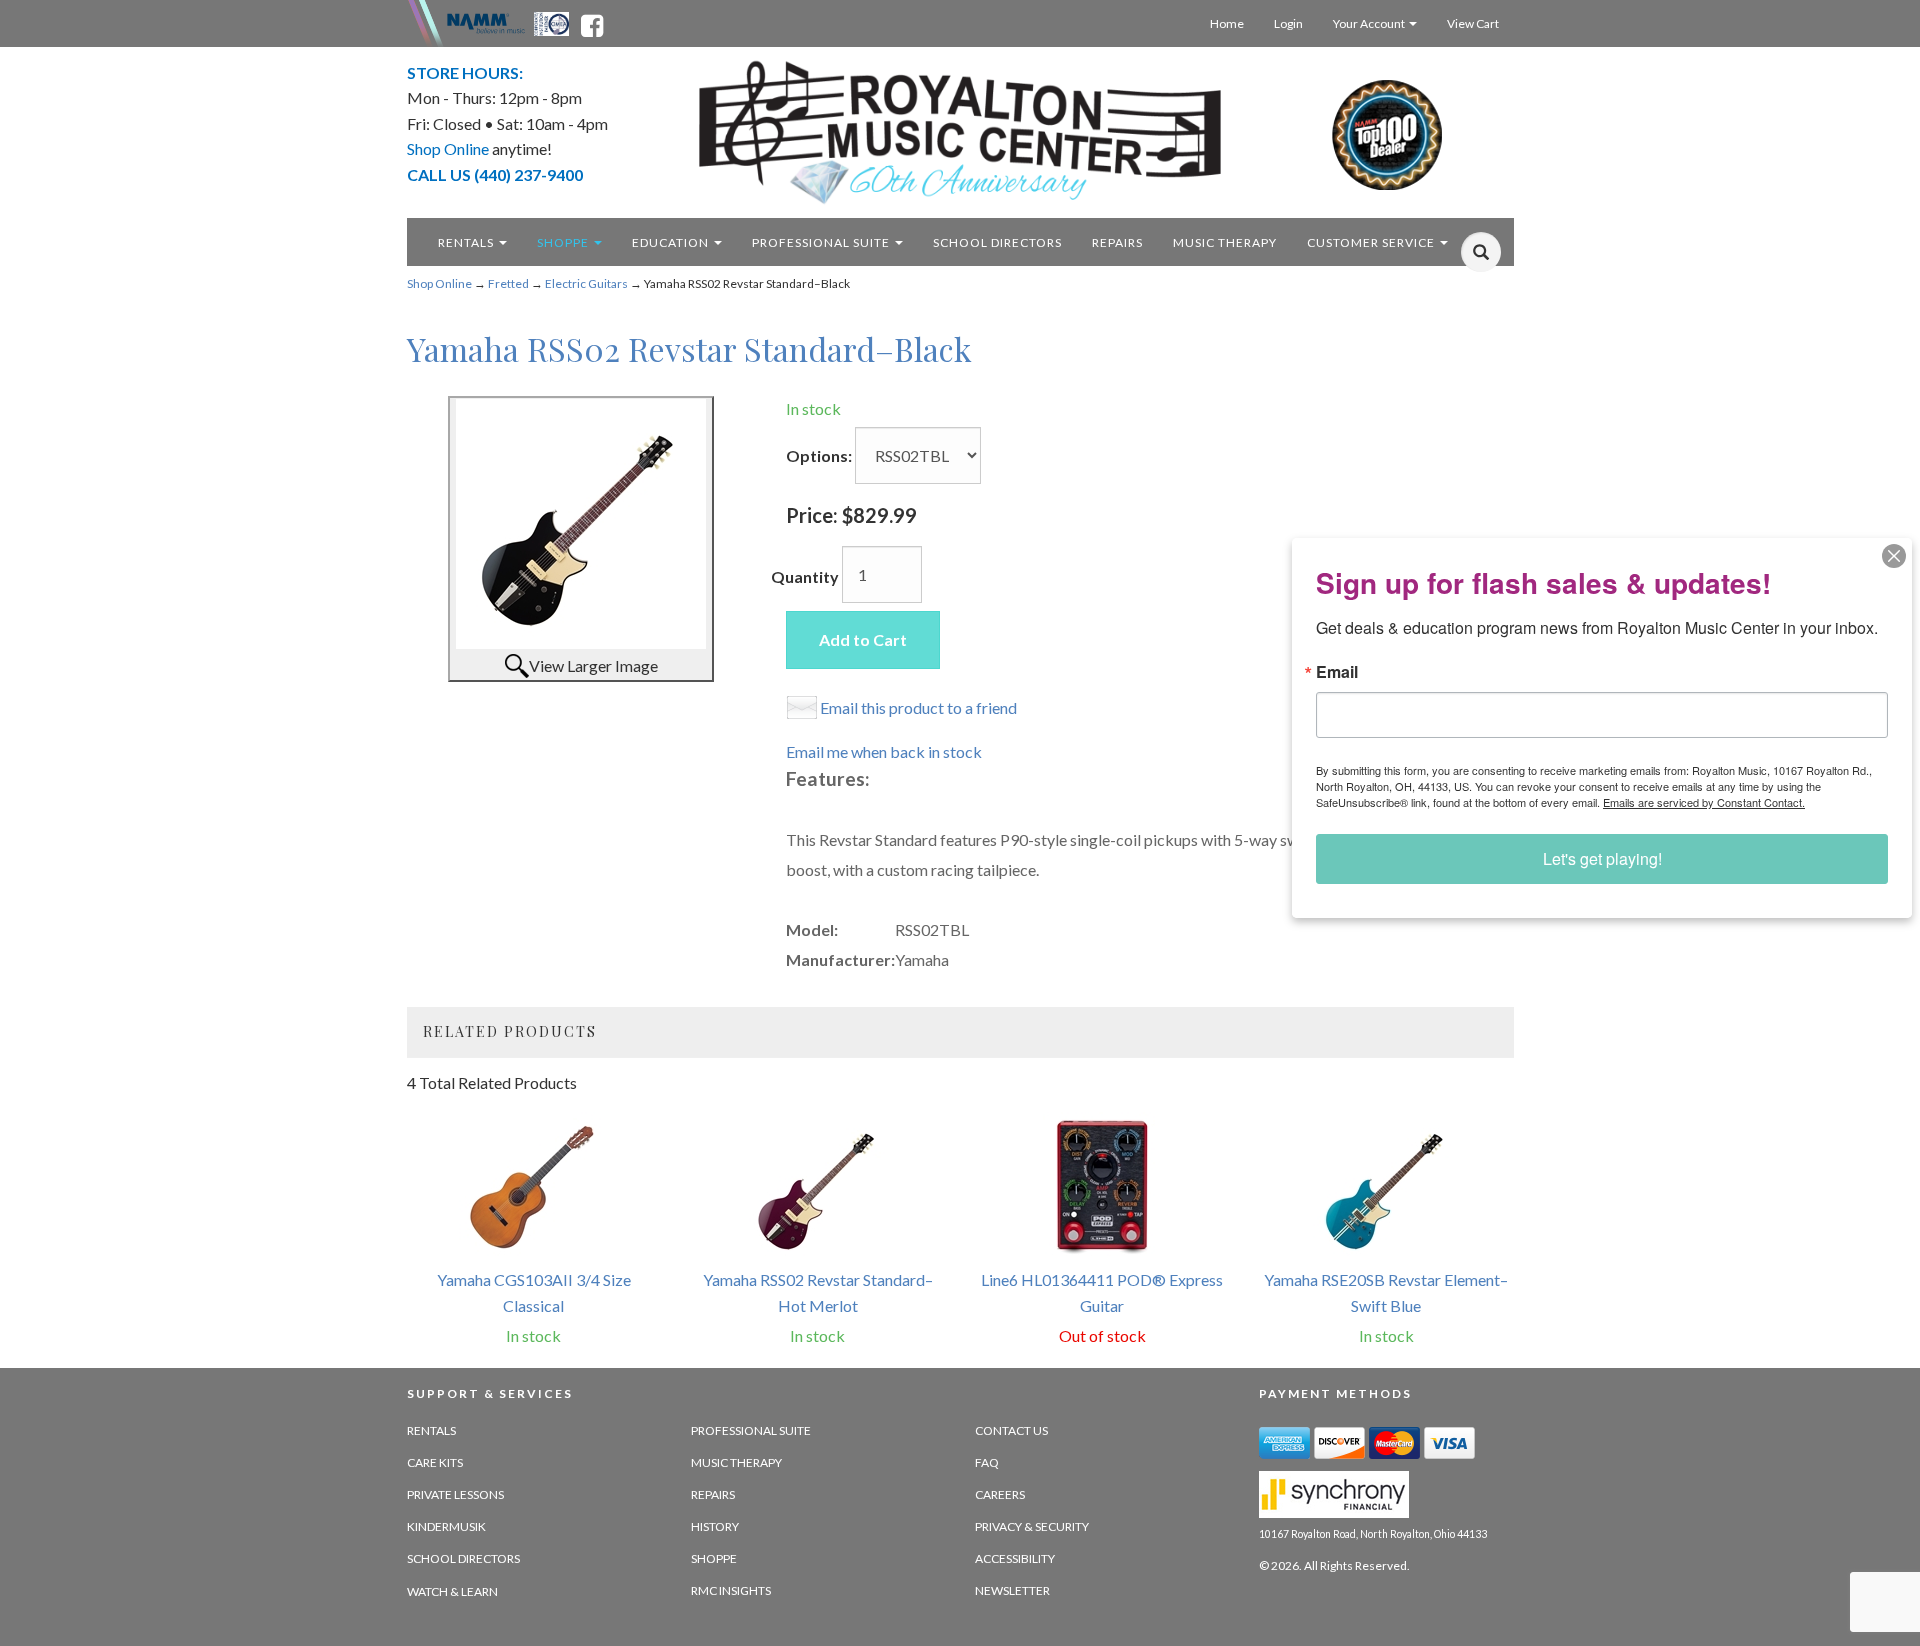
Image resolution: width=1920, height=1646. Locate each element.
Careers (1000, 1494)
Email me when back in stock (884, 751)
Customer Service (1372, 242)
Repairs (1117, 242)
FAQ (987, 1462)
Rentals (467, 242)
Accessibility (1015, 1558)
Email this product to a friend (918, 707)
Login (1288, 23)
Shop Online (439, 283)
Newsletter (1012, 1590)
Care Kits (435, 1462)
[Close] (1894, 556)
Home (1227, 23)
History (715, 1526)
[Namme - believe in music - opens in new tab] (486, 22)
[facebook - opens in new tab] (592, 22)
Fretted (508, 283)
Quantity (805, 576)
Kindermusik (446, 1526)
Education (672, 242)
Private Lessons (455, 1494)
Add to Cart (863, 639)
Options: (819, 455)
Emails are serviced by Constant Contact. (1704, 802)
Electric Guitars (586, 283)
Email (1337, 672)
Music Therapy (1225, 242)
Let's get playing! (1602, 858)
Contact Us (1011, 1430)
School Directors (997, 242)
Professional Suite (822, 242)
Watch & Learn (452, 1591)
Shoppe (564, 242)
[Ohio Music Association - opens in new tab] (553, 22)
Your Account (1370, 23)
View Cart (1473, 23)
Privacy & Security (1032, 1526)
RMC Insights (731, 1590)
